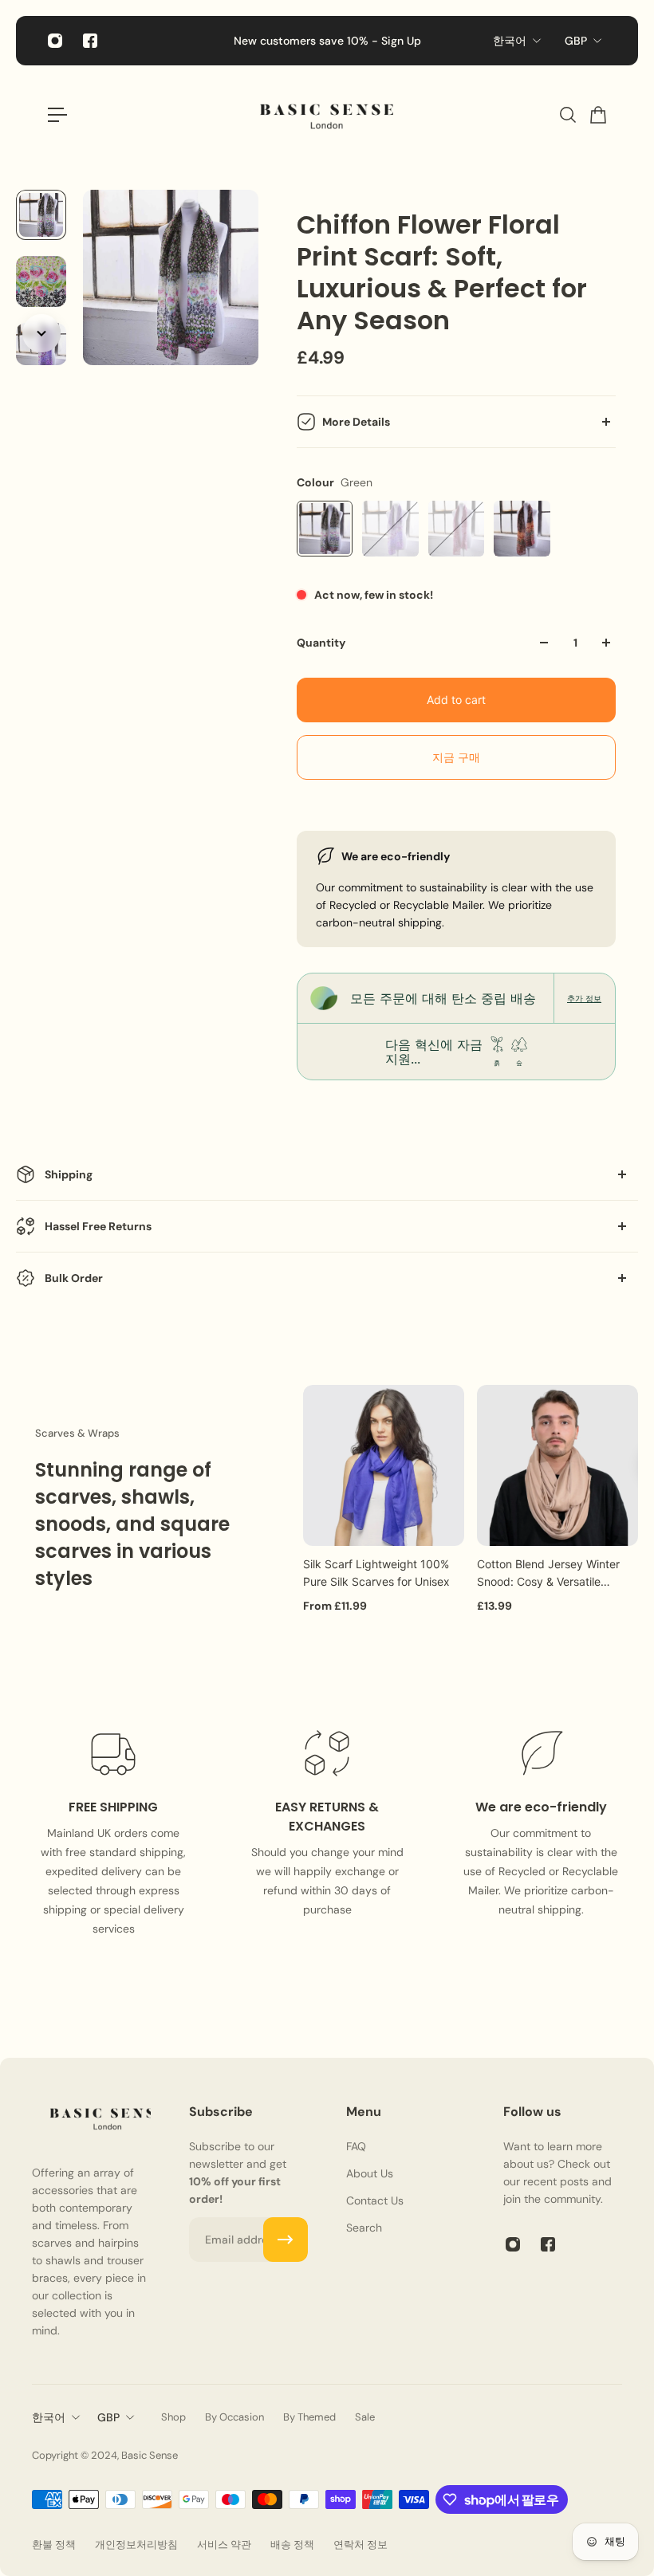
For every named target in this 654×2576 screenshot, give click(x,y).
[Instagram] (55, 41)
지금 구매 (456, 757)
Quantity (321, 643)
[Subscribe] (286, 2240)
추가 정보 (584, 998)
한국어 (510, 41)
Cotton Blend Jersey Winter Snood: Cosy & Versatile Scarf (548, 1574)
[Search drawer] (567, 115)
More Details (356, 422)
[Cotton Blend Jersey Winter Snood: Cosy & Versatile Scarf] (557, 1465)
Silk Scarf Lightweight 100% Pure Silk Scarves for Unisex (376, 1573)
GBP (576, 41)
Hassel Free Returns (98, 1226)
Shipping (69, 1174)
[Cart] (597, 115)
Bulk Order (74, 1278)
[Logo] (327, 115)
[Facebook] (90, 41)
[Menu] (57, 115)
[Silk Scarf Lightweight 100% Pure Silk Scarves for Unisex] (384, 1465)
